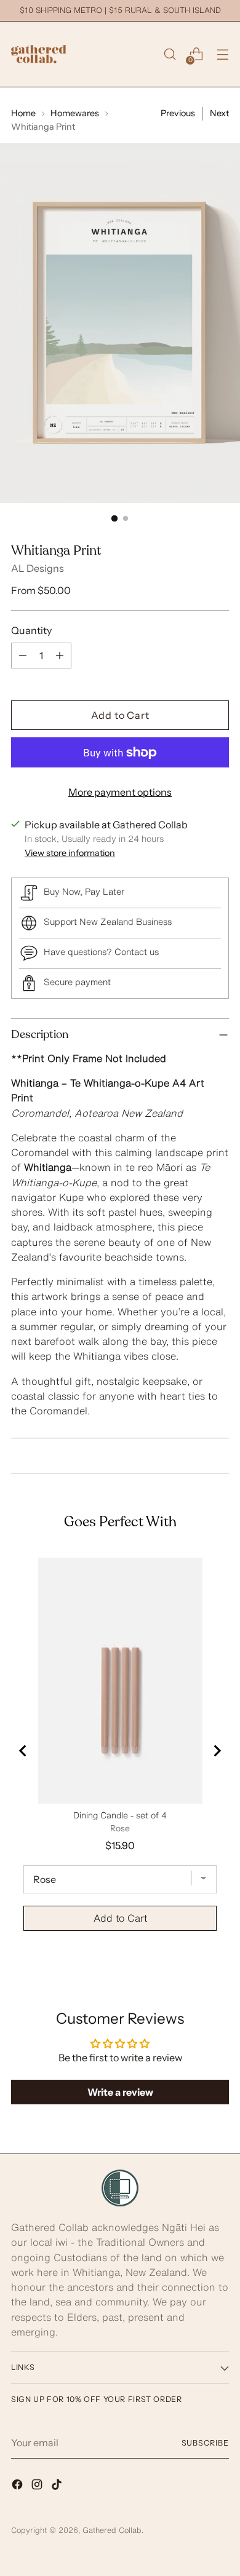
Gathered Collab (112, 2530)
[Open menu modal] (222, 54)
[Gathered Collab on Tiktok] (58, 2486)
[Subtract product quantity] (23, 656)
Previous (178, 113)
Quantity (31, 630)
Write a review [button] (120, 2092)
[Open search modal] (170, 54)
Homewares (75, 113)
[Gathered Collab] (39, 54)
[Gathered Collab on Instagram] (38, 2486)
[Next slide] (217, 1751)
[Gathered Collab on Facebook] (18, 2486)
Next (219, 113)
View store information (70, 853)
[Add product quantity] (60, 656)
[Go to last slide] (23, 1751)
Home (23, 113)
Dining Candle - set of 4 (120, 1815)
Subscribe (205, 2443)
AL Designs (38, 568)
